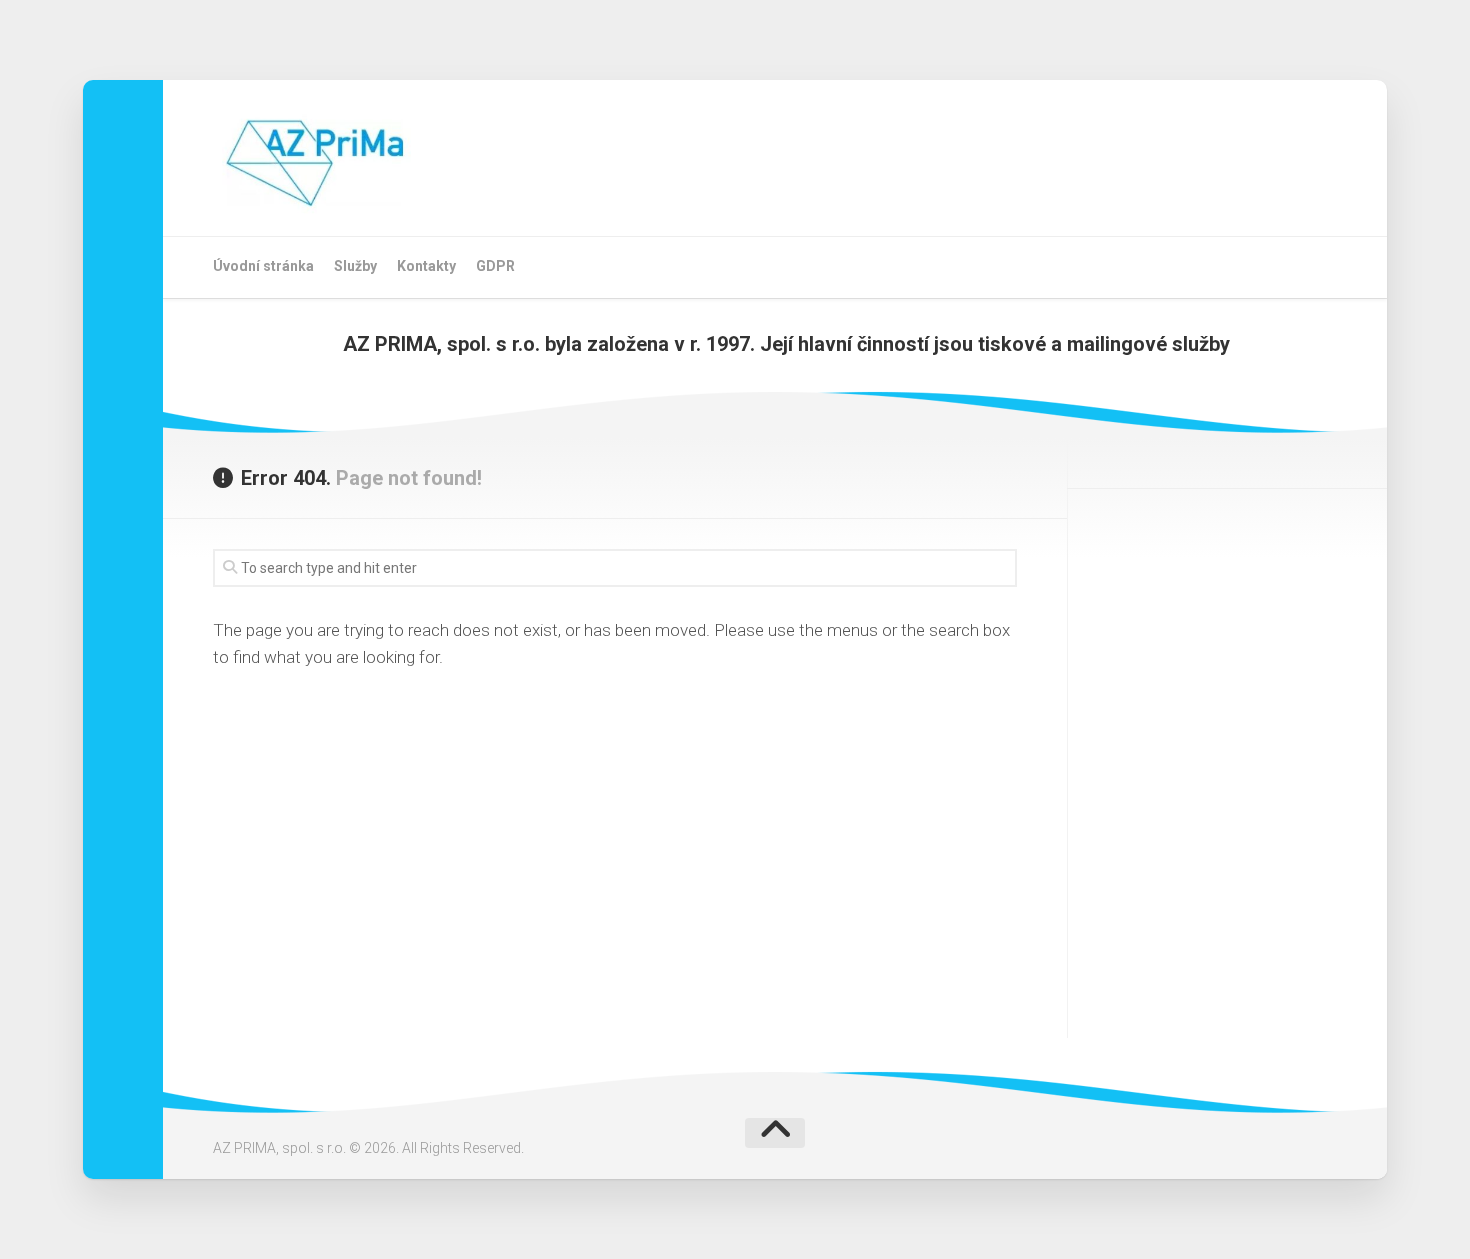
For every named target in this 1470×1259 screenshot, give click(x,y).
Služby (355, 266)
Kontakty (426, 266)
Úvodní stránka (263, 266)
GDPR (495, 266)
